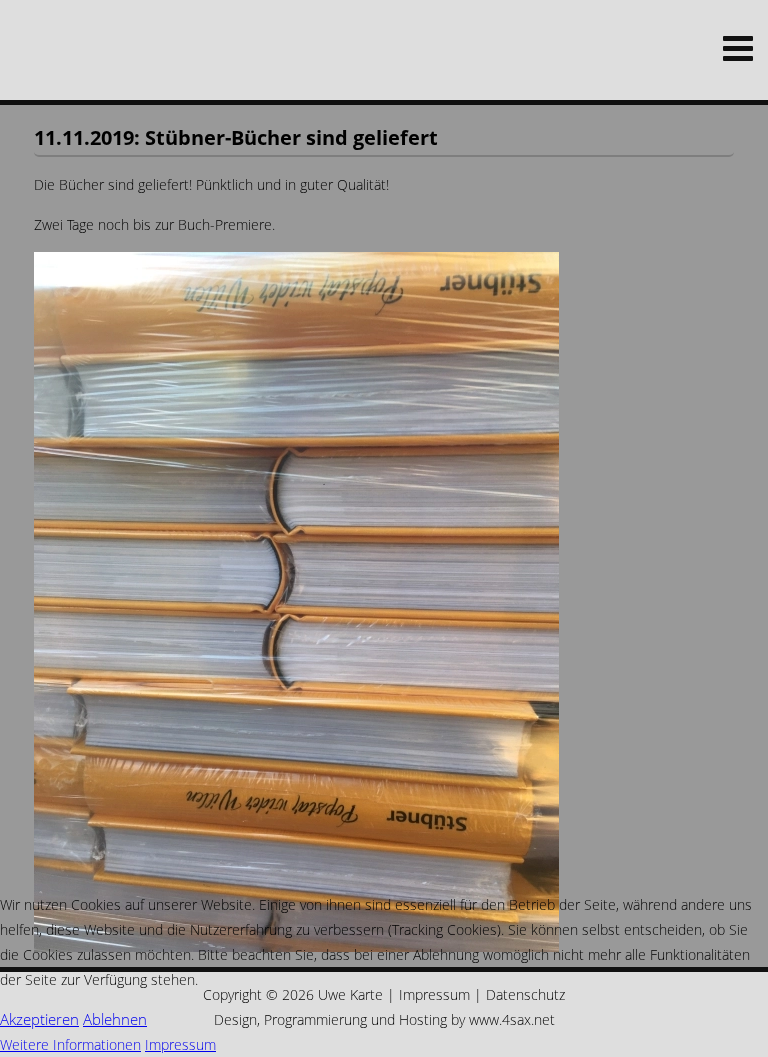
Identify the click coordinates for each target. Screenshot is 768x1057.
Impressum (180, 1044)
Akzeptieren (39, 1019)
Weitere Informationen (70, 1044)
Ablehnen (115, 1019)
